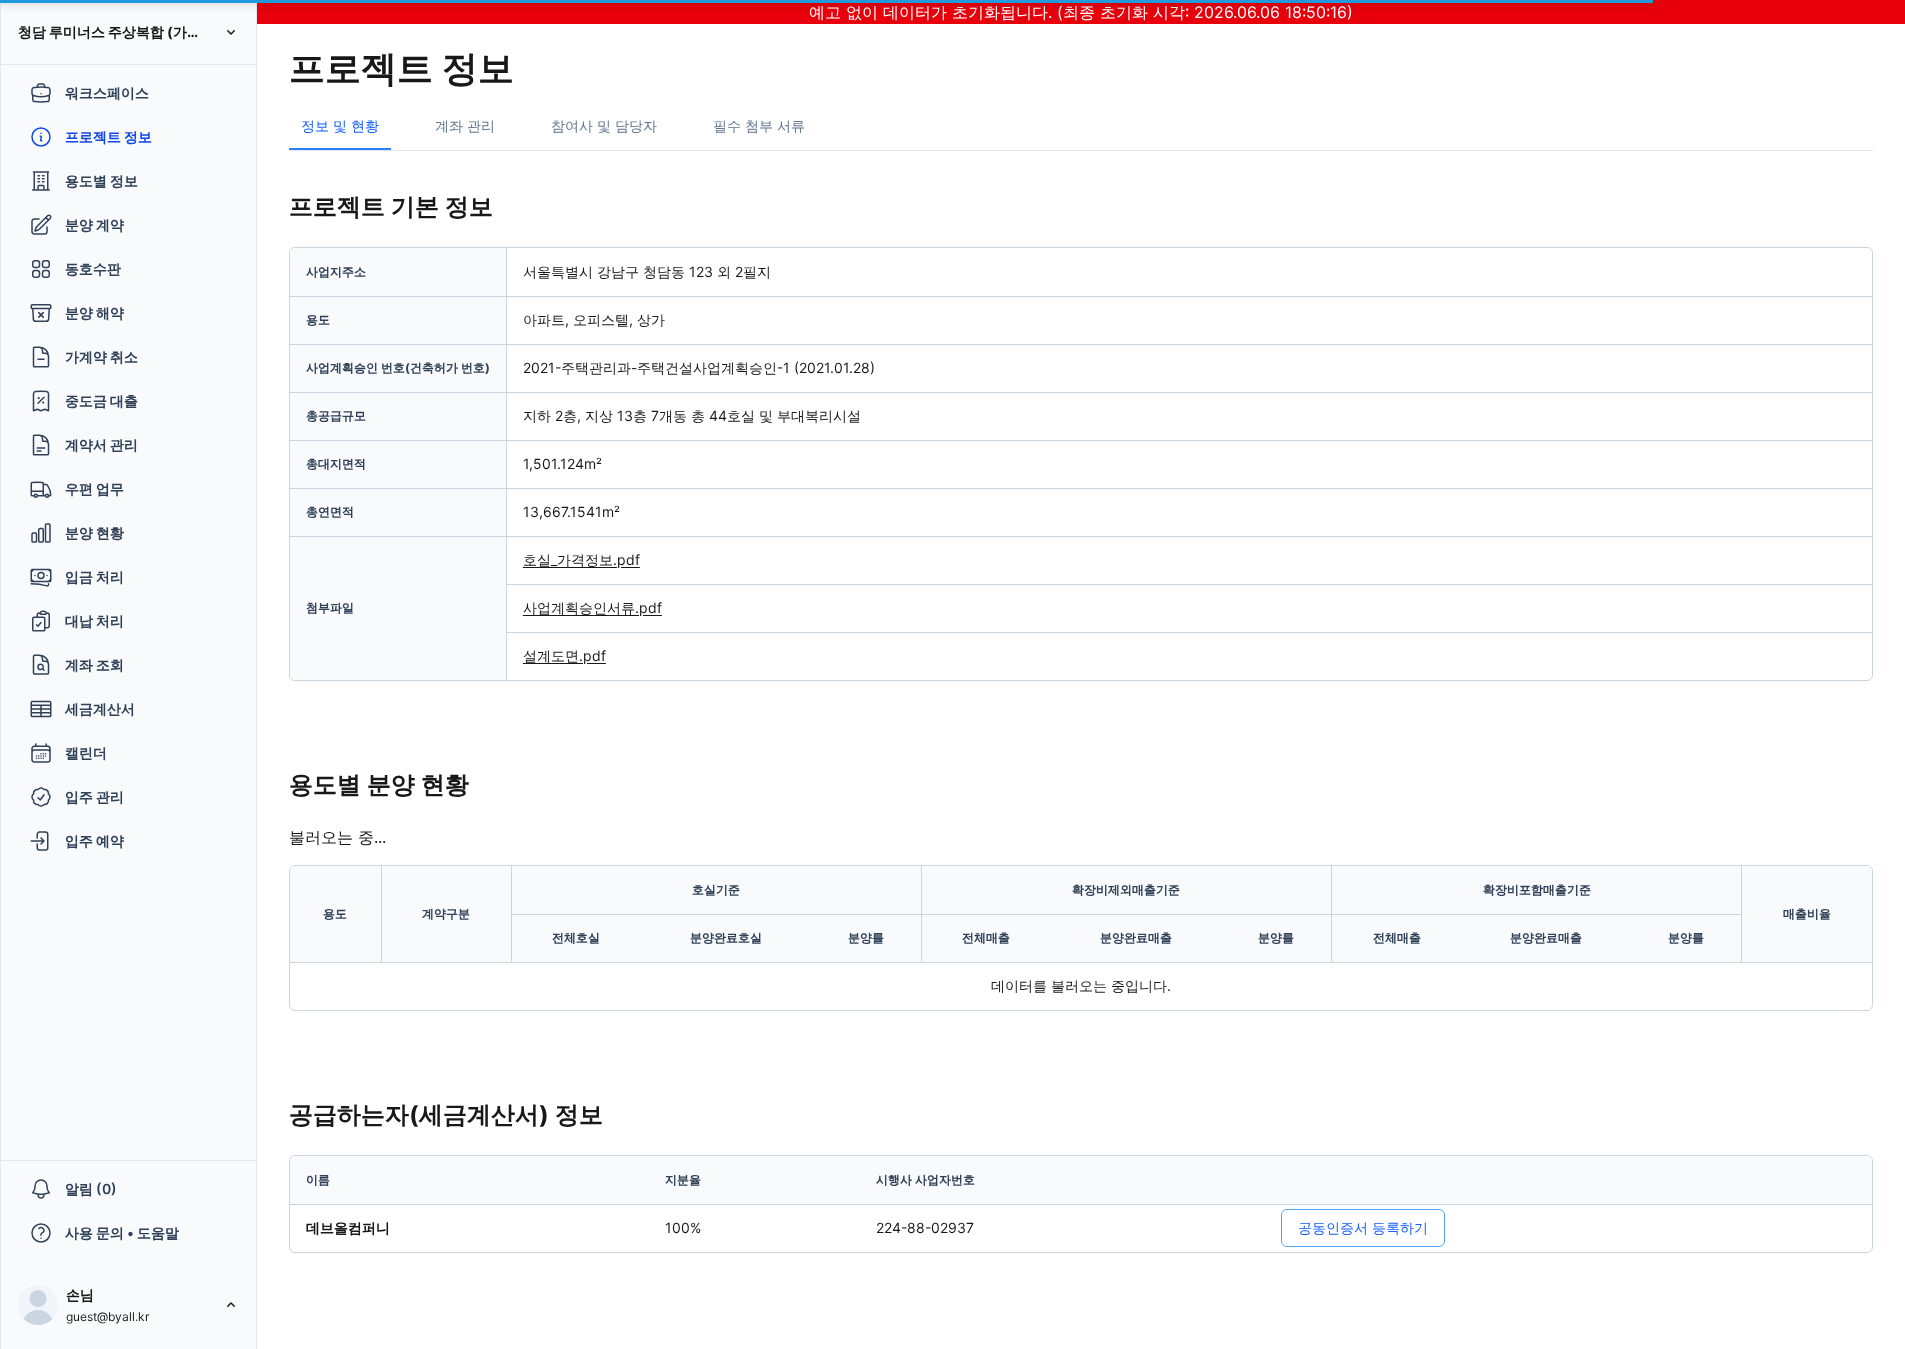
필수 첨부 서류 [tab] (759, 125)
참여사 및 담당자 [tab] (604, 125)
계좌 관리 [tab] (465, 125)
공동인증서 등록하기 (1363, 1227)
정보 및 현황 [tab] (340, 125)
